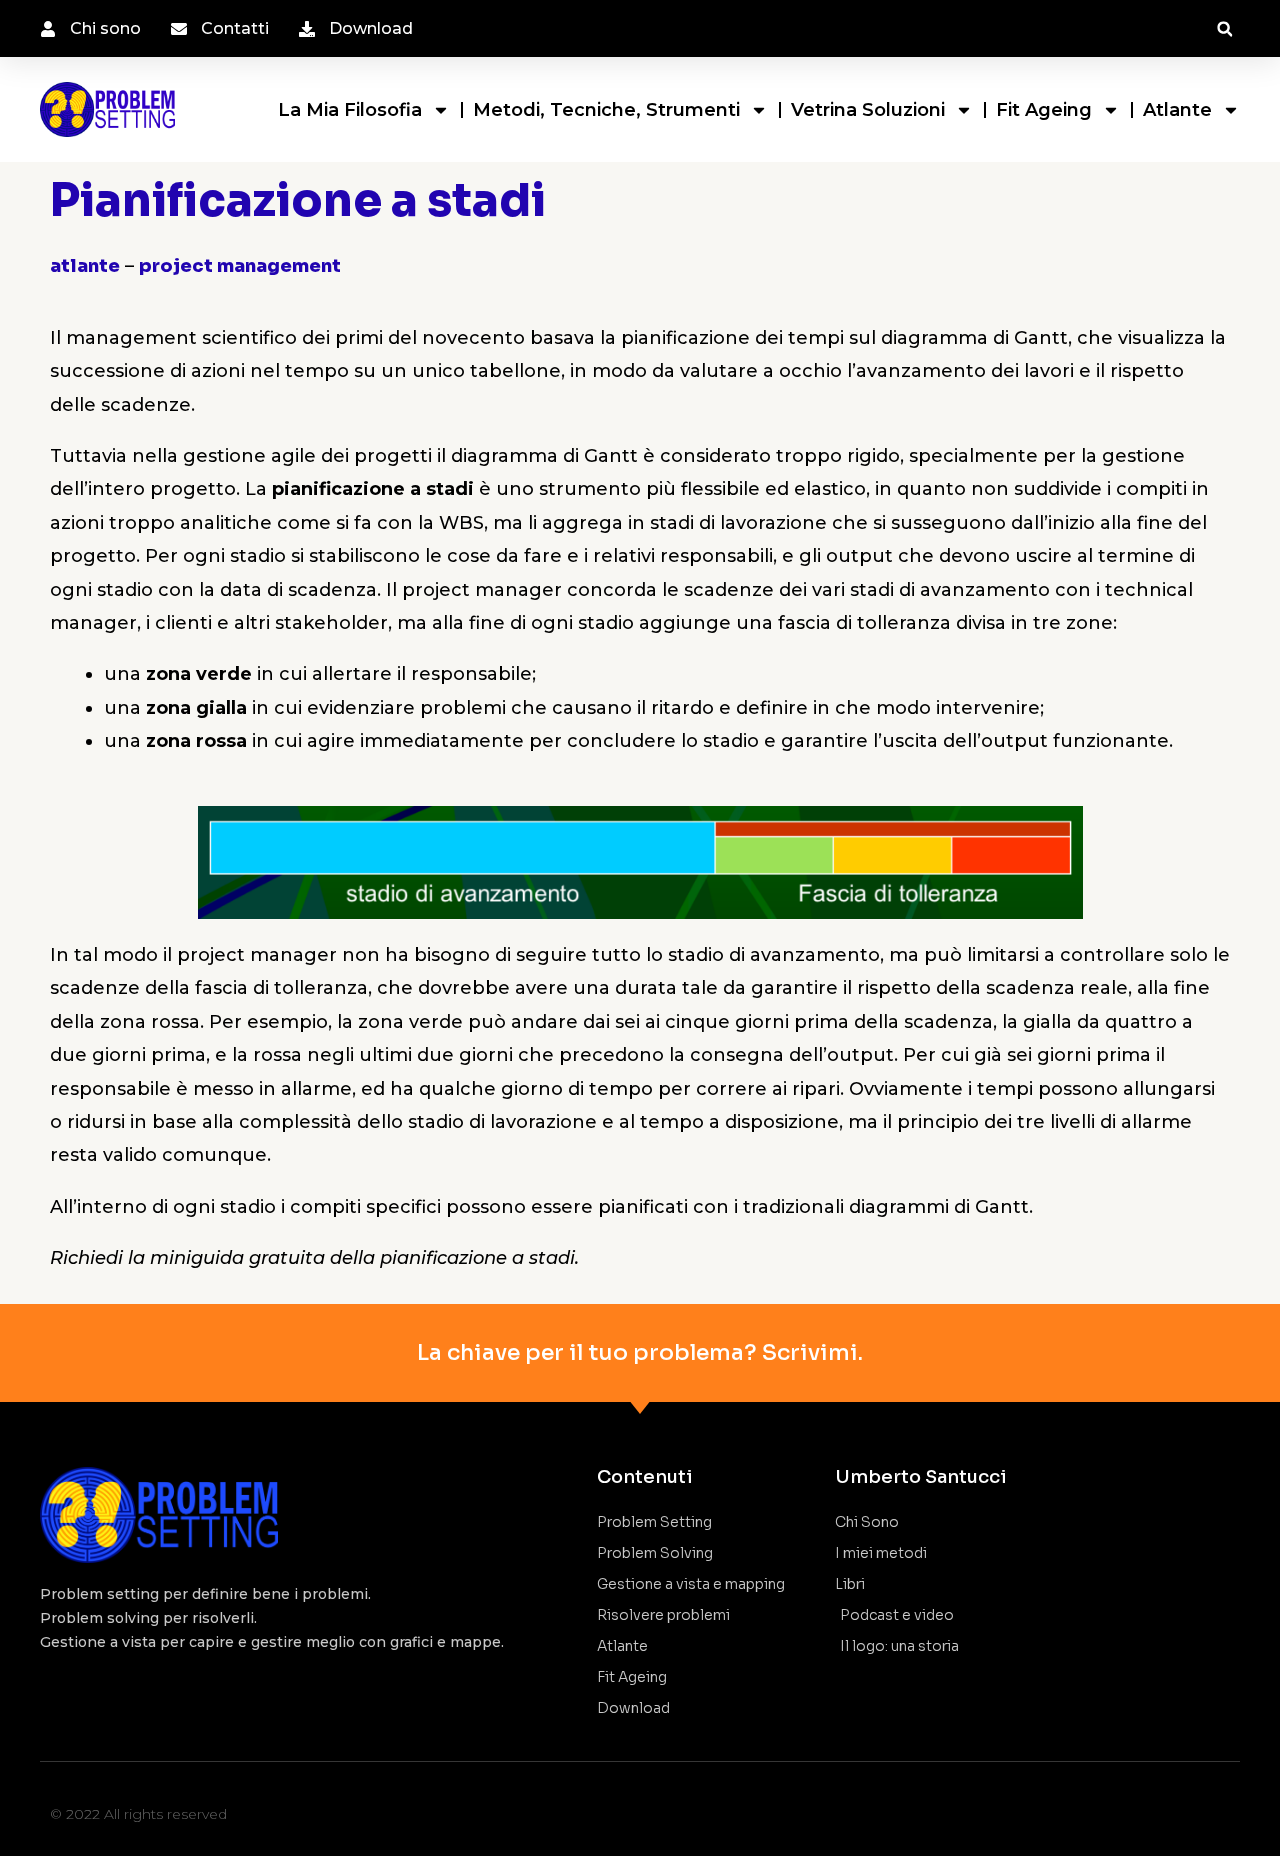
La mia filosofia (350, 110)
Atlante (1177, 110)
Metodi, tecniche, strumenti (606, 110)
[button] (1224, 29)
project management (240, 266)
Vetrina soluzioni (868, 110)
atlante (85, 266)
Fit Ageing (1044, 110)
